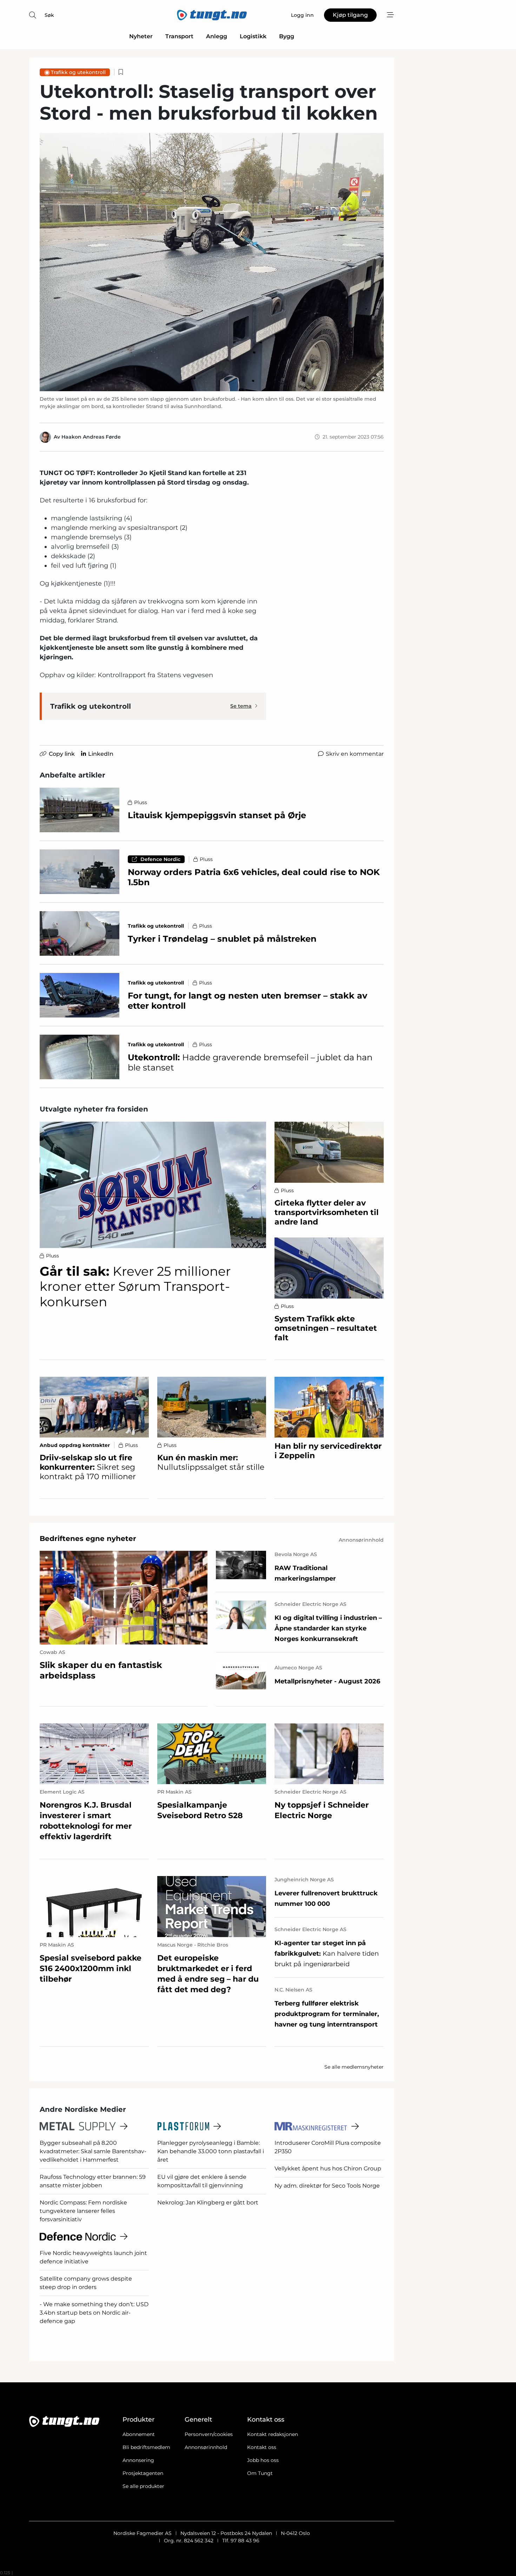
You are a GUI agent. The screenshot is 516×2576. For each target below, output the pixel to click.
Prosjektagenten (143, 2473)
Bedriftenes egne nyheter (88, 1539)
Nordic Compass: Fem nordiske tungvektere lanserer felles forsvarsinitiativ (83, 2211)
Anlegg (217, 36)
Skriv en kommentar (355, 754)
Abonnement (139, 2434)
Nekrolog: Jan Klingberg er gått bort (208, 2203)
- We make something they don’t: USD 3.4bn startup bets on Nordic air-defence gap (94, 2313)
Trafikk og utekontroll (78, 72)
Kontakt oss (262, 2447)
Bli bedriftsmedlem (146, 2447)
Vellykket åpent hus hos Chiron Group (328, 2168)
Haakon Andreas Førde (91, 437)
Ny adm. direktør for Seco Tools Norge (327, 2186)
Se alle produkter (143, 2486)
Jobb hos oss (263, 2460)
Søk (49, 15)
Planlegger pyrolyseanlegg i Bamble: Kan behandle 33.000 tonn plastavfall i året (211, 2151)
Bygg (287, 36)
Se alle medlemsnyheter (354, 2067)
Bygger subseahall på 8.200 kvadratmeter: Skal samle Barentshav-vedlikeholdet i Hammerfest (93, 2151)
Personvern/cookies (209, 2434)
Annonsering (138, 2460)
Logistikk (253, 36)
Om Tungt (260, 2473)
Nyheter (141, 36)
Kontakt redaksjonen (273, 2434)
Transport (179, 36)
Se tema (241, 706)
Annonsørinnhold (206, 2447)
